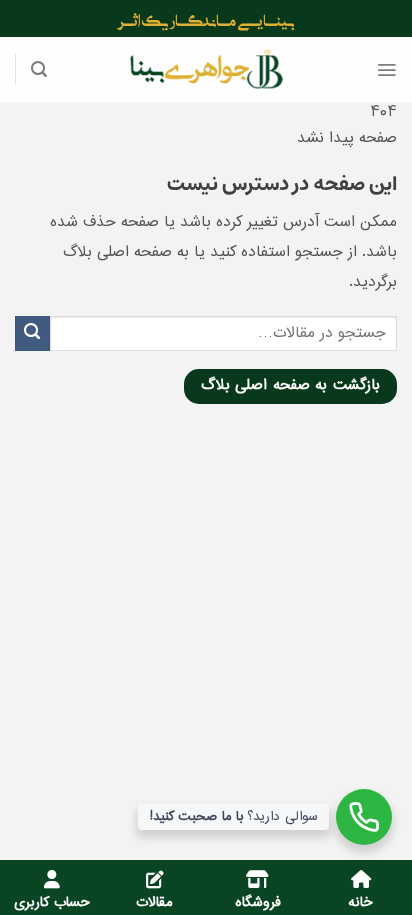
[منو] (386, 70)
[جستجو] (39, 69)
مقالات (154, 903)
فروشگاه (258, 903)
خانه (360, 903)
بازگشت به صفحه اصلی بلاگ (290, 386)
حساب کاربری (52, 903)
